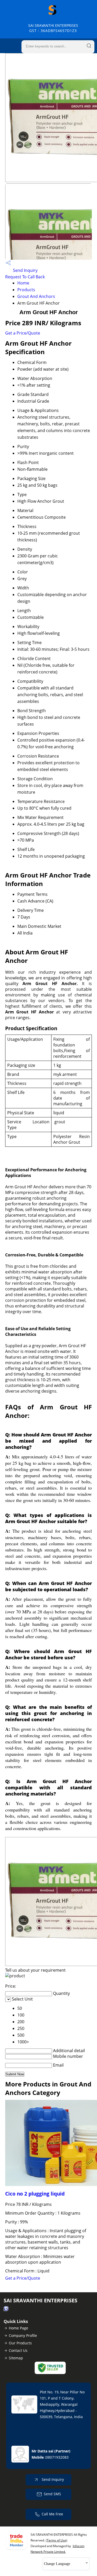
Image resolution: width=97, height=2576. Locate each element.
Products (26, 290)
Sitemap (16, 2358)
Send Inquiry (25, 270)
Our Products (20, 2343)
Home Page (18, 2328)
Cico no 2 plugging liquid (35, 2194)
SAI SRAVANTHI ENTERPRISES (53, 28)
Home (23, 283)
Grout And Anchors (36, 296)
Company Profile (23, 2335)
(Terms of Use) (57, 2540)
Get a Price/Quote (23, 333)
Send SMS (52, 2494)
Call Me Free (52, 2514)
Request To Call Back (25, 277)
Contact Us (18, 2350)
